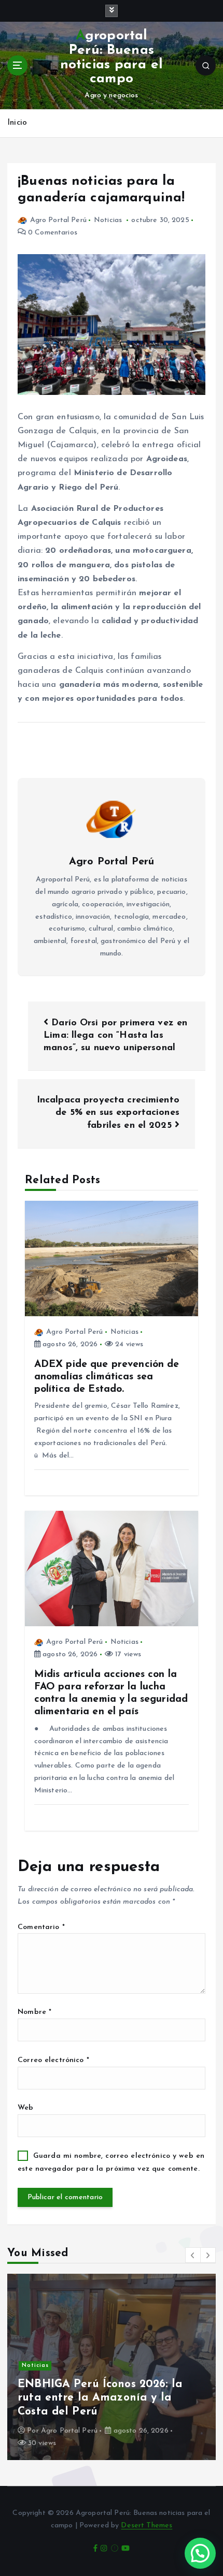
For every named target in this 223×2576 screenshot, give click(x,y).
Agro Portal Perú (58, 220)
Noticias (108, 220)
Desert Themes (147, 2526)
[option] (112, 2367)
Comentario (41, 1927)
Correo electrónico (53, 2060)
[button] (193, 2255)
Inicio (17, 123)
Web (25, 2108)
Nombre (34, 2012)
